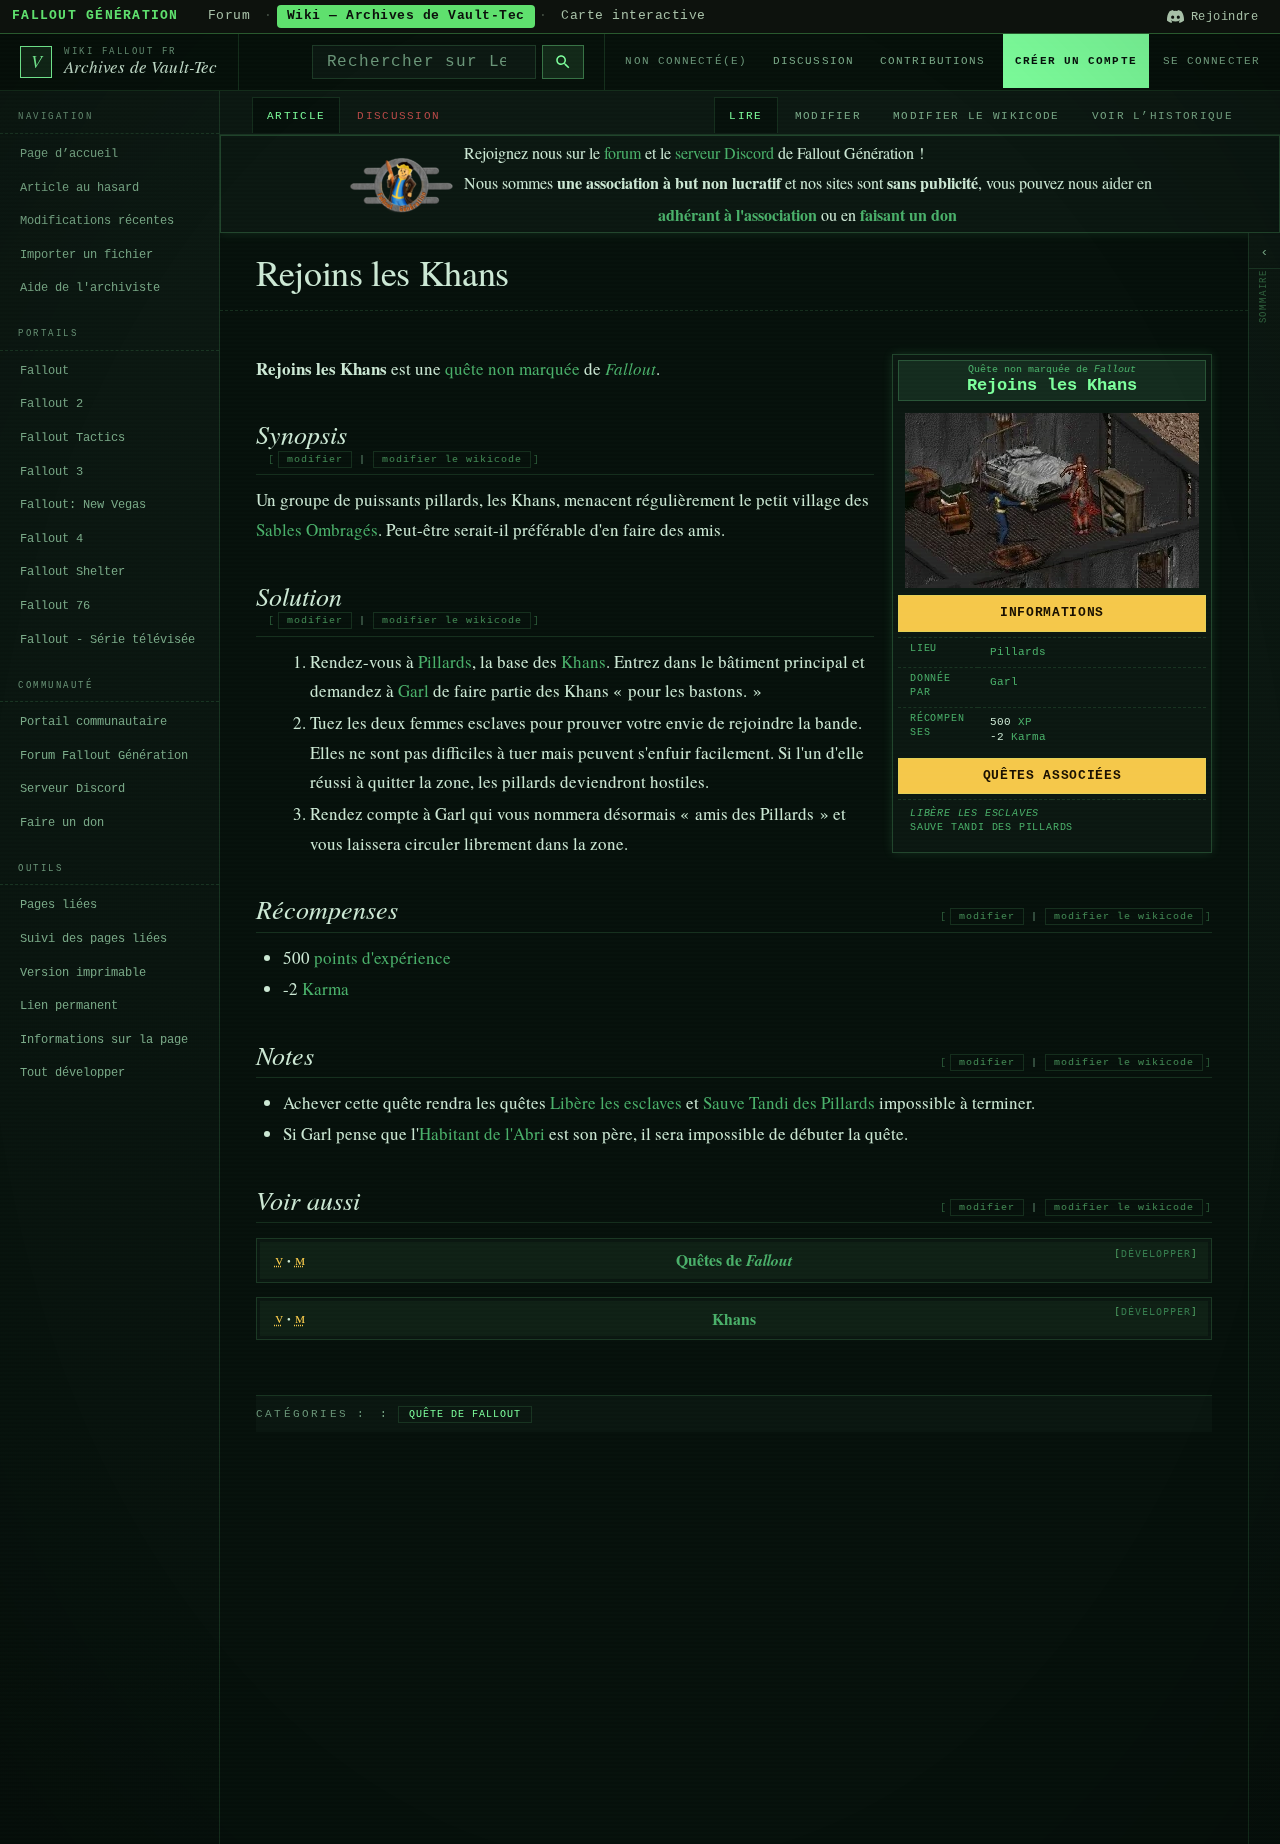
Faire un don (62, 822)
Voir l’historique (1162, 115)
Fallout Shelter (72, 572)
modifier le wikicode (452, 459)
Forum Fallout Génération (104, 755)
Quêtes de (734, 1259)
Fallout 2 (51, 404)
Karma (1028, 737)
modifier (315, 459)
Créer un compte (1076, 61)
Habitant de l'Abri (482, 1133)
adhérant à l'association (737, 214)
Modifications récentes (97, 220)
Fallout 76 (55, 605)
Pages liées (58, 905)
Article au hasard (79, 187)
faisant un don (908, 214)
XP (1025, 722)
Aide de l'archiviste (90, 287)
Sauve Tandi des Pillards (991, 827)
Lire (745, 115)
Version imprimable (83, 972)
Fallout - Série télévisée (107, 639)
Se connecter (1211, 61)
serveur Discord (724, 152)
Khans (583, 661)
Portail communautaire (93, 721)
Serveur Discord (72, 788)
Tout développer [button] (72, 1072)
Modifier (828, 115)
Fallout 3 (51, 471)
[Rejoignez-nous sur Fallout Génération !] (401, 180)
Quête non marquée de (1052, 369)
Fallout (44, 370)
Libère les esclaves (974, 813)
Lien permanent (69, 1005)
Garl (1004, 682)
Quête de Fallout (465, 1414)
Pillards (1018, 652)
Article (296, 115)
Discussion (813, 61)
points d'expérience (382, 957)
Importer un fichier (86, 254)
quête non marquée (512, 368)
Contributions (932, 61)
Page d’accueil (69, 153)
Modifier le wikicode (976, 115)
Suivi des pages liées (93, 938)
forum (622, 152)
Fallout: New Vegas (83, 504)
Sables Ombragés (317, 529)
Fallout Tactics (72, 437)
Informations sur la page (104, 1039)
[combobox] (424, 62)
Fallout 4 (51, 538)
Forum (229, 16)
